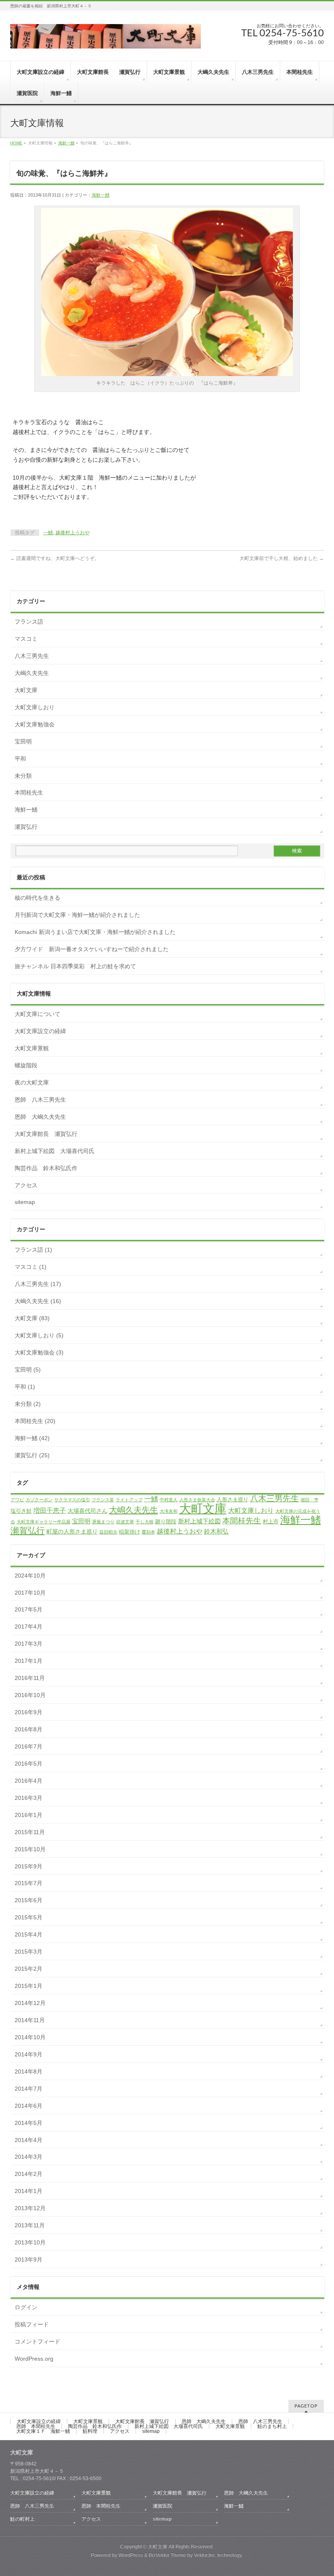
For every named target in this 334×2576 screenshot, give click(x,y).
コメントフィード (37, 2341)
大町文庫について (37, 1014)
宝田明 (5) (28, 1370)
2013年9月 (29, 2260)
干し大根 (145, 1522)
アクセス (26, 1185)
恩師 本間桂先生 (36, 2426)
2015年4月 (29, 1934)
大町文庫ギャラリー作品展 (44, 1522)
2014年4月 (29, 2140)
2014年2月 (29, 2174)
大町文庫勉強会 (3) (39, 1352)
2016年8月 (29, 1729)
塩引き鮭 (21, 1511)
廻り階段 (166, 1521)
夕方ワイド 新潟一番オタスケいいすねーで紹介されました (92, 949)
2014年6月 (29, 2106)
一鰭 (48, 533)
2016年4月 (29, 1781)
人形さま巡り (233, 1499)
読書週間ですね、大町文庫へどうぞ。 (55, 558)
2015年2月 (29, 1969)
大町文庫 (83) (32, 1318)
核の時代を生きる (37, 898)
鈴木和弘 (216, 1531)
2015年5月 (29, 1917)
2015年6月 (29, 1900)
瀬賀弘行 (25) (32, 1455)
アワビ (17, 1500)
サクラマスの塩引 (72, 1500)
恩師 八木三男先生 (40, 1100)
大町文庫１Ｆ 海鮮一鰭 (43, 2431)
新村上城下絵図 (199, 1521)
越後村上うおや (73, 533)
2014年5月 (29, 2123)
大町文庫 (26, 690)
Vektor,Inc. (205, 2555)
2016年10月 (30, 1695)
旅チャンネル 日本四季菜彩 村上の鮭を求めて (75, 966)
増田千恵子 (50, 1510)
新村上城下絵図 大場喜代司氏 (55, 1151)
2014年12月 (30, 2003)
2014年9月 (29, 2054)
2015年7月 (29, 1883)
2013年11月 (30, 2225)
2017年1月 (29, 1661)
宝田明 (23, 741)
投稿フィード (32, 2324)
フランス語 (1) (33, 1250)
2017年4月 (29, 1627)
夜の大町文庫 (32, 1082)
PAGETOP (306, 2406)
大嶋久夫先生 (32, 673)
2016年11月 (30, 1678)
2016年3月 (29, 1798)
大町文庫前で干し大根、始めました (282, 558)
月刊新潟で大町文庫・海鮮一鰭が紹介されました (80, 915)
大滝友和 (169, 1511)
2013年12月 (30, 2208)
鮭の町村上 (22, 2519)
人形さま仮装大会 (197, 1500)
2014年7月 (29, 2089)
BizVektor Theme (167, 2555)
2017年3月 (29, 1644)
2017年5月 (29, 1609)
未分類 (23, 776)
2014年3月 (29, 2157)
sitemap (25, 1202)
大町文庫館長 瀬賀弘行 (46, 1134)
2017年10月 (30, 1593)
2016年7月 (29, 1746)
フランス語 (29, 622)
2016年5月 (29, 1764)
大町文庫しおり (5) (39, 1335)
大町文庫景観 (32, 1048)
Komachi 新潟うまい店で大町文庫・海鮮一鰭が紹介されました (95, 932)
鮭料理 (90, 2431)
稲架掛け (130, 1532)
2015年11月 (30, 1832)
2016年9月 (29, 1712)
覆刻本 (148, 1532)
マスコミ (26, 639)
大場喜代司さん (88, 1511)
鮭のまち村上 (272, 2426)
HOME (16, 143)
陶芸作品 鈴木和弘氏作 (46, 1168)
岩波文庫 (125, 1522)
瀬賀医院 (163, 2506)
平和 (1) (25, 1387)
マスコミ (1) (31, 1267)
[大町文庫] (105, 39)
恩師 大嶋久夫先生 (40, 1117)
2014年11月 (30, 2020)
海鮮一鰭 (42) (32, 1438)
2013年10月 (30, 2242)
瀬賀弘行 (26, 827)
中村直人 (169, 1500)
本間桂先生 (29, 792)
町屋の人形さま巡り (72, 1531)
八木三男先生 (32, 656)
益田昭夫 (108, 1532)
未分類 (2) (28, 1404)
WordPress (131, 2555)
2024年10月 (30, 1576)
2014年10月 (30, 2037)
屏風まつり (103, 1522)
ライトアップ (129, 1500)
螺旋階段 (26, 1065)
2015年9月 (29, 1866)
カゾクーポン (39, 1500)
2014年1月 (29, 2191)
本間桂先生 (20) (35, 1421)
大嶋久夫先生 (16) (38, 1301)
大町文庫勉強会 (35, 724)
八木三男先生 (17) (38, 1284)
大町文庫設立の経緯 (40, 1031)
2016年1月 (29, 1815)
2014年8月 (29, 2071)
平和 (20, 759)
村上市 (271, 1521)
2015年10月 (30, 1849)
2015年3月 (29, 1952)
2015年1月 (29, 1986)
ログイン (26, 2307)
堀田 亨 (310, 1500)
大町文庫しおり (35, 707)
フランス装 (103, 1500)
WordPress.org (34, 2359)
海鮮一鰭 (66, 143)
